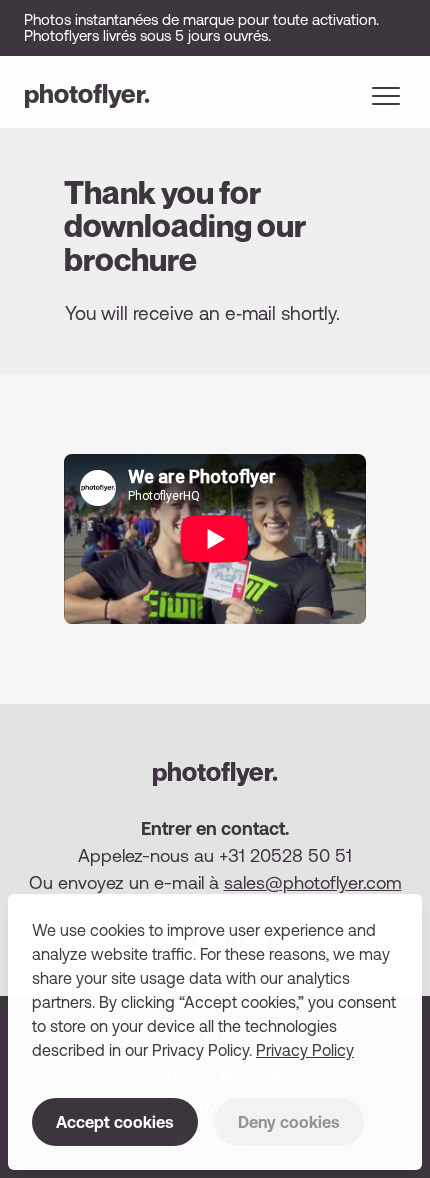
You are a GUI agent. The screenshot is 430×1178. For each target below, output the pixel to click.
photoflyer (87, 93)
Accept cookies (115, 1122)
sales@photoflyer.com (313, 882)
